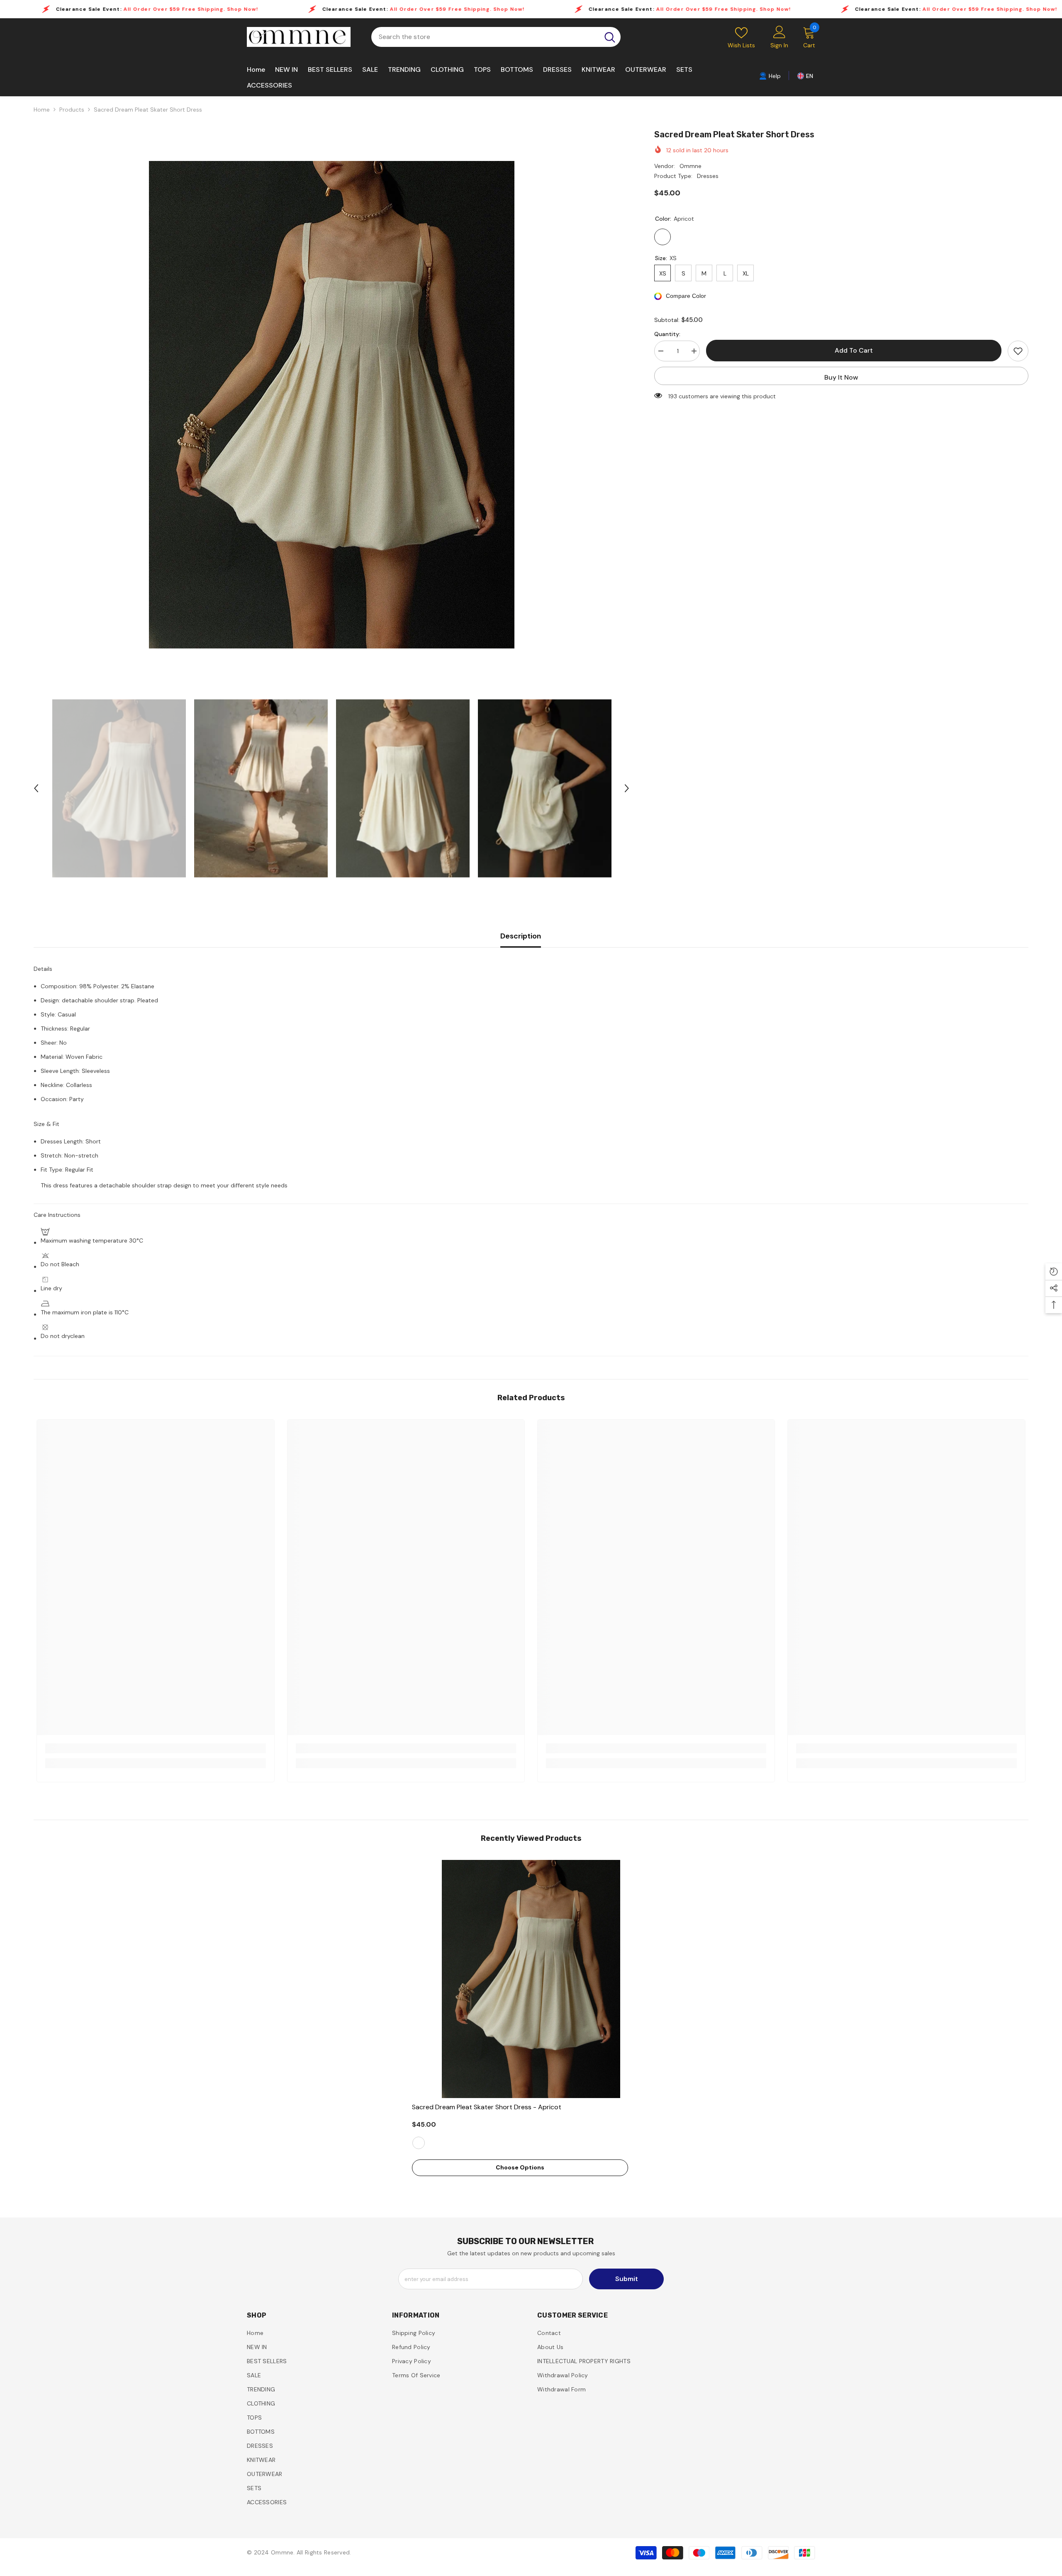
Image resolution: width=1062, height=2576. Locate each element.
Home (42, 110)
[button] (36, 788)
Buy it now (841, 377)
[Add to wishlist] (1018, 351)
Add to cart (854, 350)
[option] (332, 405)
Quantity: (667, 334)
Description (521, 936)
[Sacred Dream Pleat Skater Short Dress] (531, 1979)
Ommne (691, 166)
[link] (770, 76)
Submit (627, 2279)
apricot (419, 2143)
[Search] (496, 37)
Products (72, 110)
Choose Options (520, 2167)
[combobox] (485, 37)
